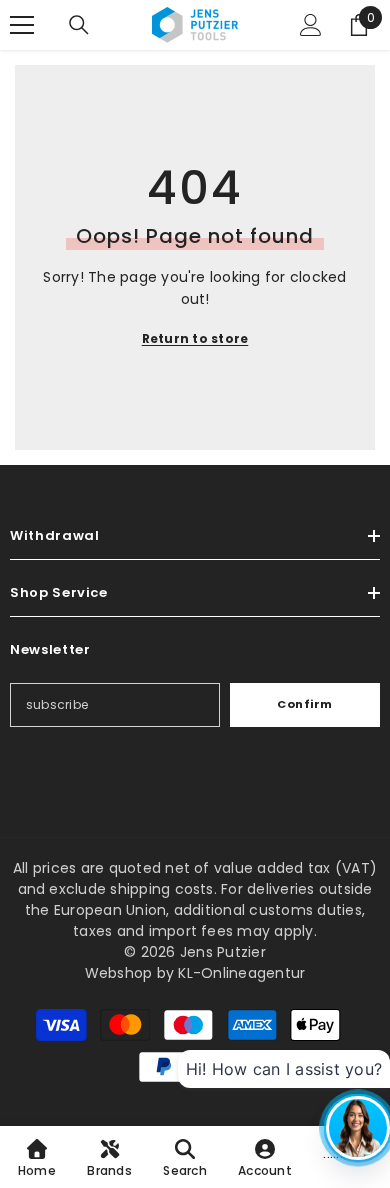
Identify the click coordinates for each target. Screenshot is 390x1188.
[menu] (22, 25)
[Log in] (311, 25)
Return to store (195, 338)
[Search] (79, 25)
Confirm (305, 704)
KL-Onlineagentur (241, 973)
